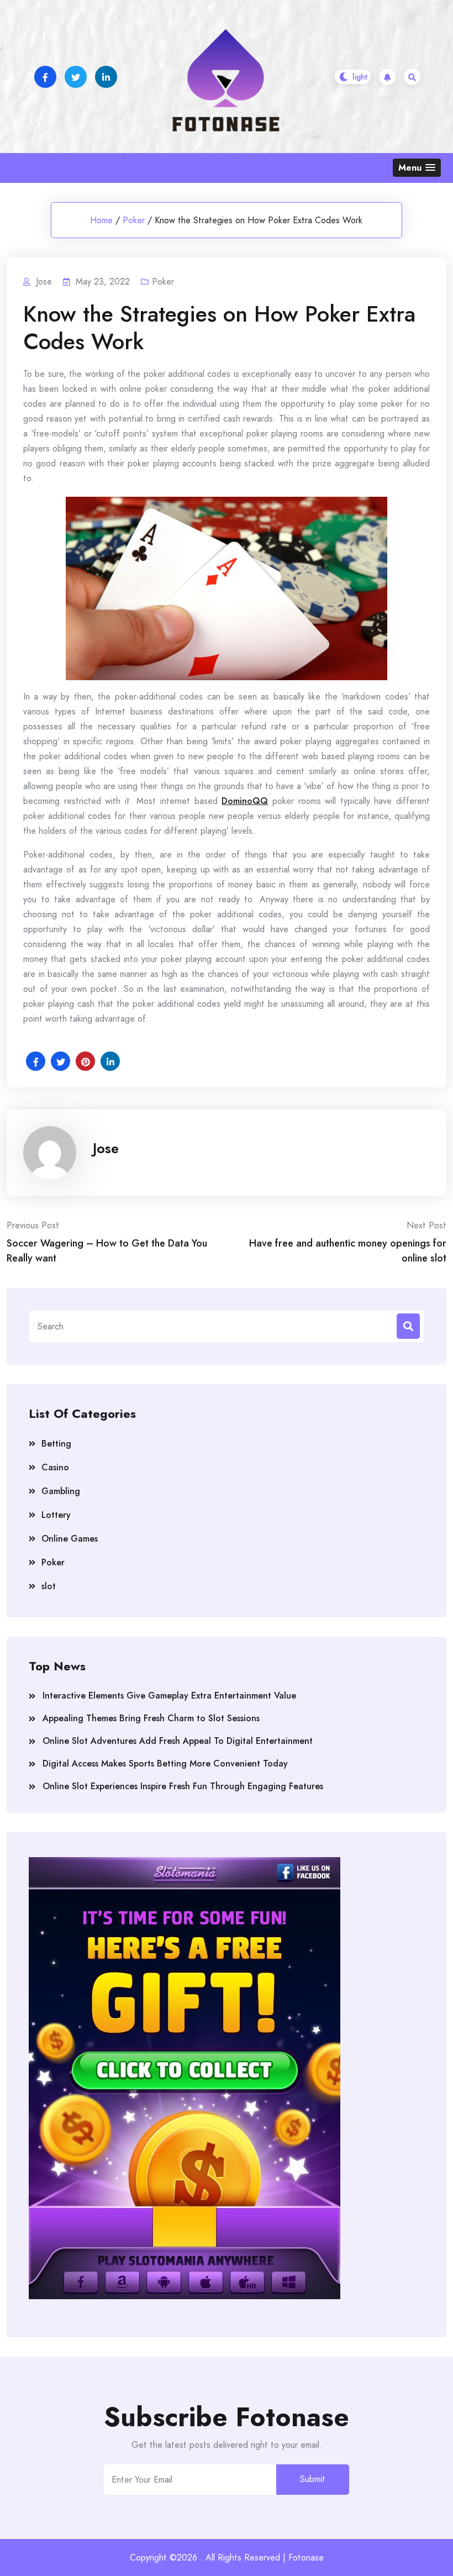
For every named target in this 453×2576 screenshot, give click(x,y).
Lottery (56, 1515)
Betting (56, 1444)
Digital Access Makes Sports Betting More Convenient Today (165, 1763)
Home (101, 220)
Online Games (70, 1539)
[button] (417, 168)
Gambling (61, 1491)
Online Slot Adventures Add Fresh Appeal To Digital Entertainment (178, 1741)
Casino (55, 1467)
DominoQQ (245, 801)
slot (49, 1586)
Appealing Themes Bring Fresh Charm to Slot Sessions (151, 1718)
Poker (134, 220)
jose (106, 1148)
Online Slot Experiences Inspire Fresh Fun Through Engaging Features (183, 1786)
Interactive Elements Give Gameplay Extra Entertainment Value (169, 1696)
